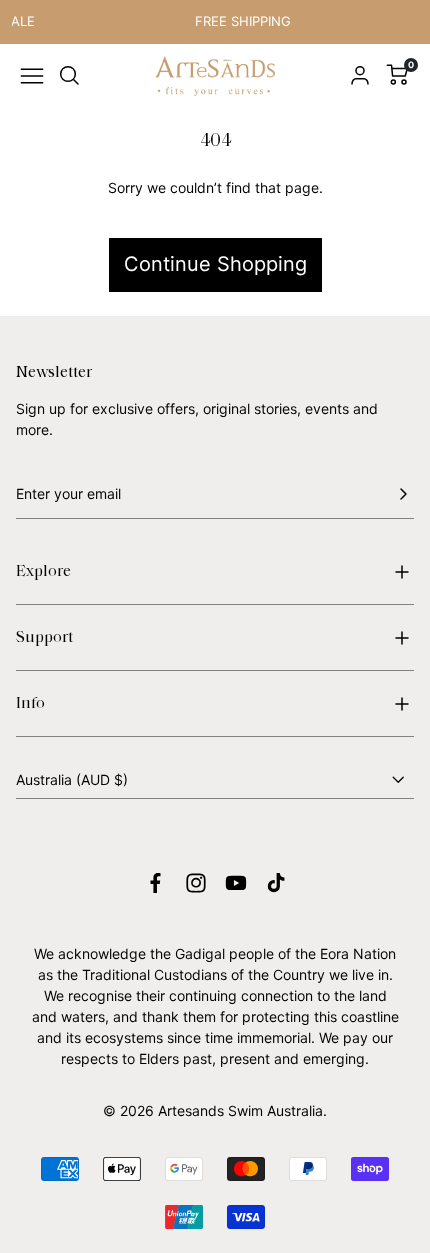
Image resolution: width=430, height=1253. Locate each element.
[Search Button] (70, 76)
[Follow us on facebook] (155, 883)
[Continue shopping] (215, 212)
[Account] (360, 76)
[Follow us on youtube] (236, 883)
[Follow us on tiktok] (276, 883)
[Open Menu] (32, 76)
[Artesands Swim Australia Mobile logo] (215, 76)
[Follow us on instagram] (196, 883)
